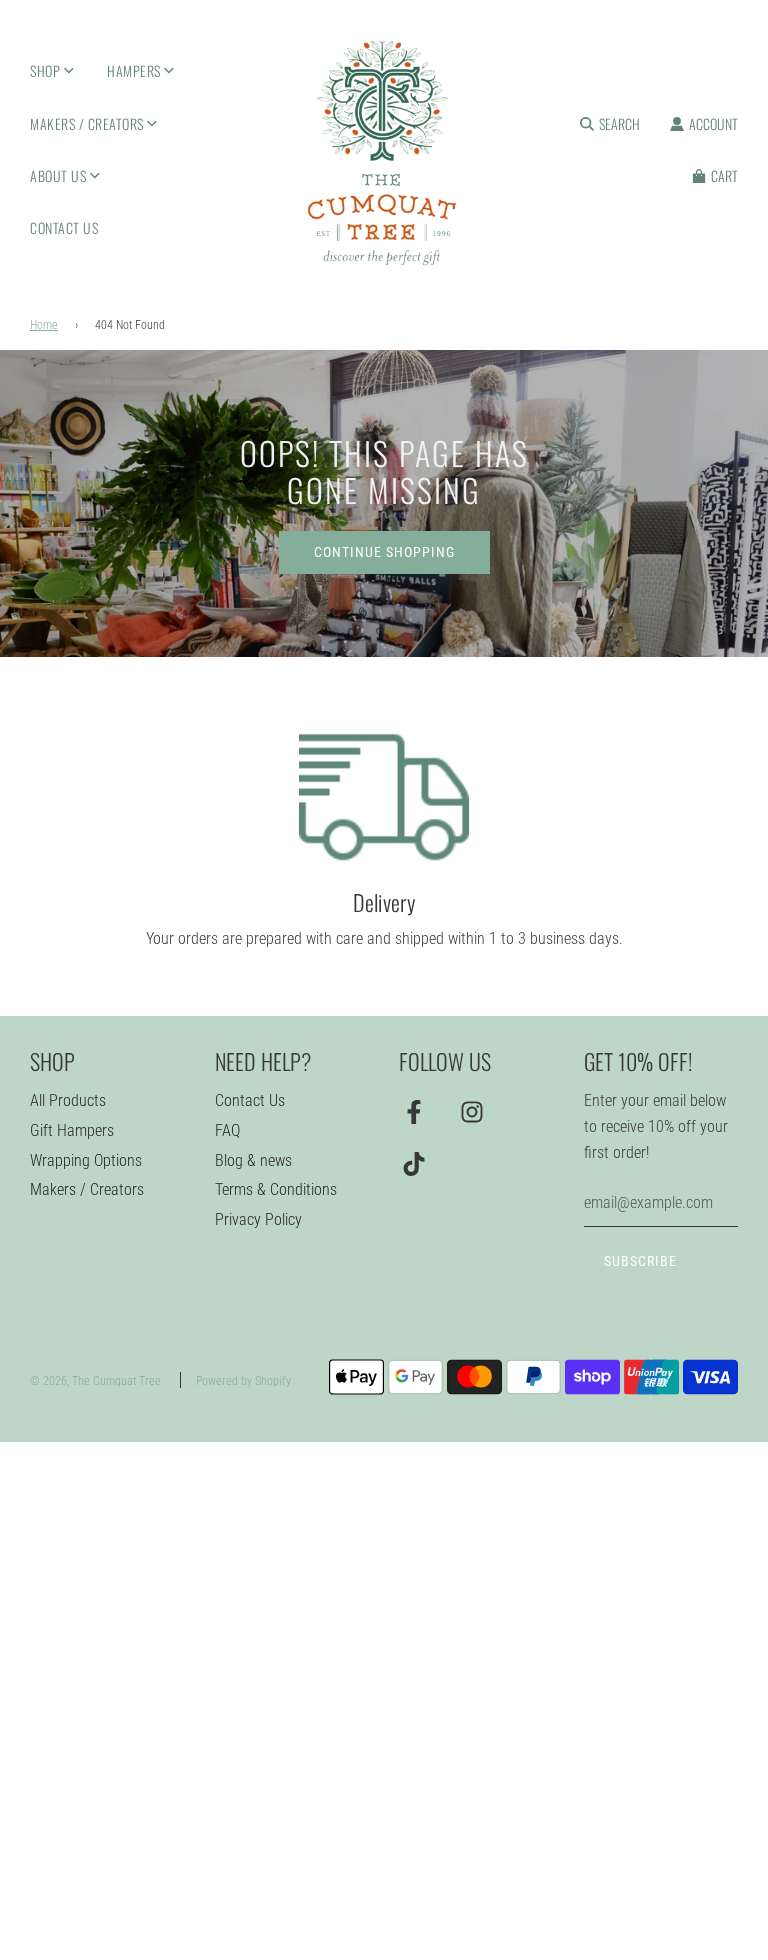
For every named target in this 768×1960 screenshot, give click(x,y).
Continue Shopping (384, 552)
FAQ (227, 1130)
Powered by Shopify (243, 1381)
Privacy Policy (258, 1219)
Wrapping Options (86, 1160)
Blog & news (253, 1160)
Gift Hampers (72, 1130)
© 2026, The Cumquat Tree (95, 1381)
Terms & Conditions (276, 1189)
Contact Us (64, 227)
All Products (68, 1100)
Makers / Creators (87, 1189)
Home (44, 325)
